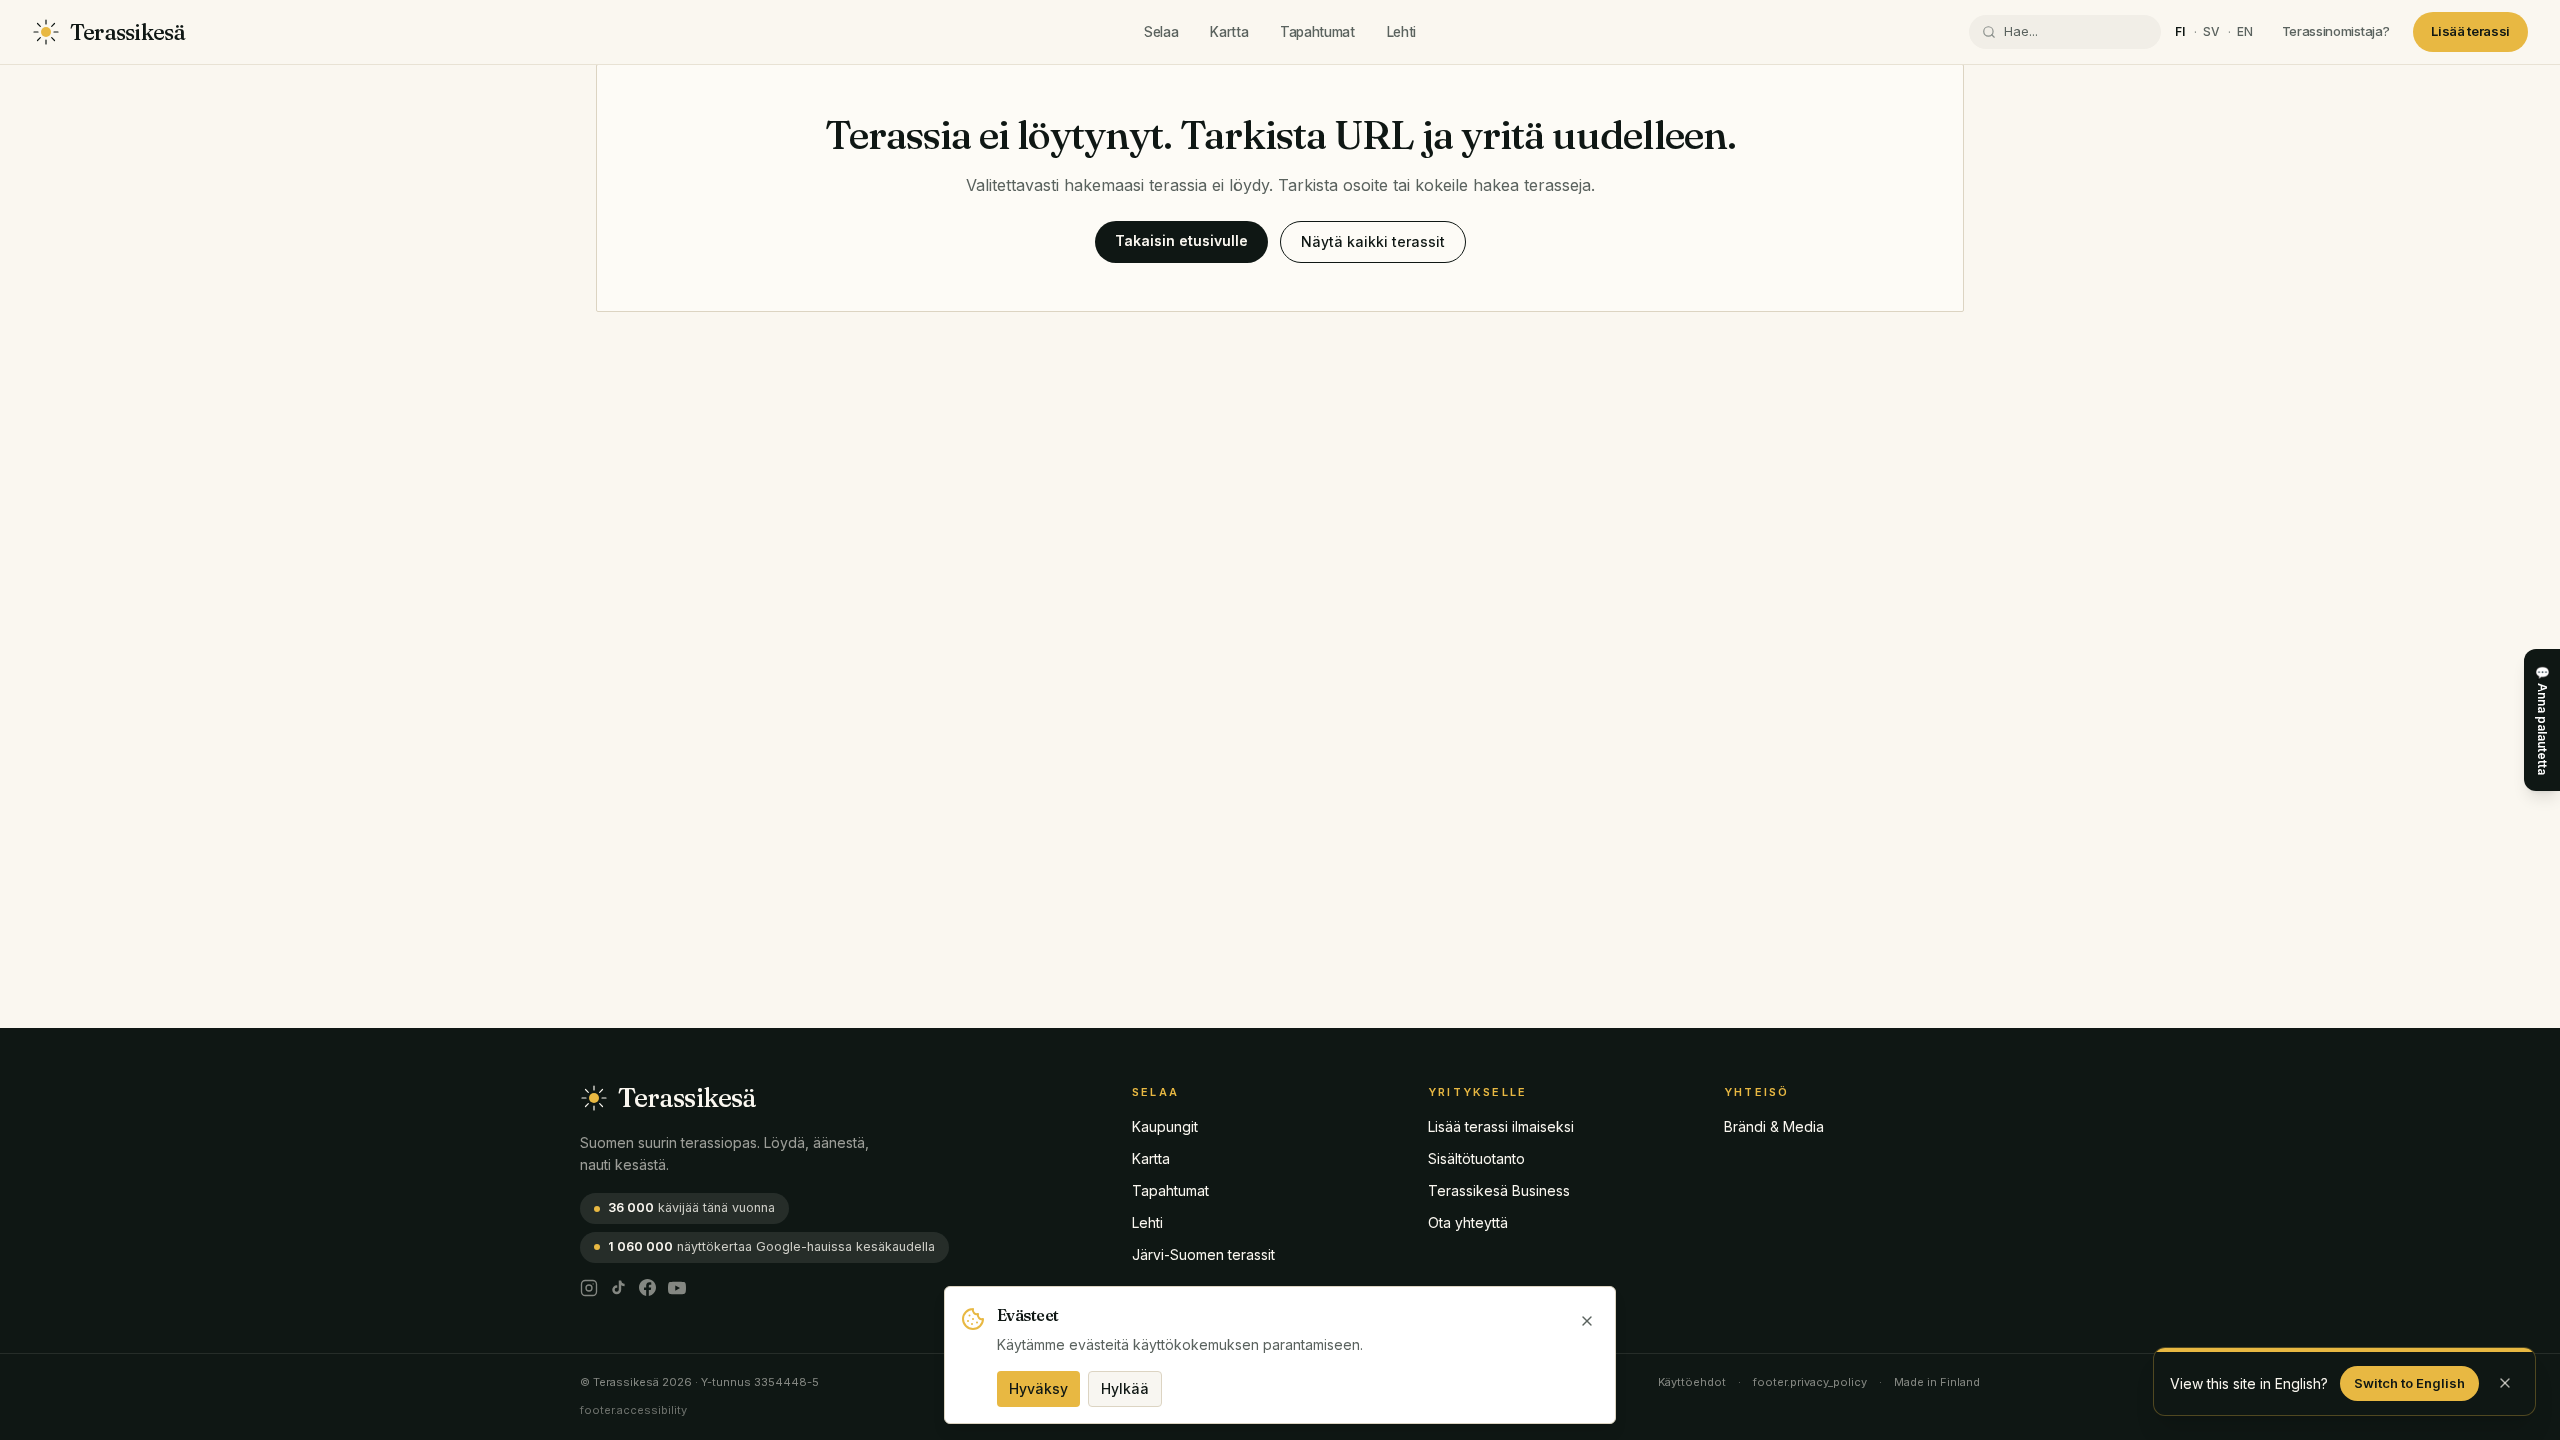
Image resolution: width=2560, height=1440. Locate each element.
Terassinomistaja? (2335, 31)
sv (2212, 31)
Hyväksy (1038, 1388)
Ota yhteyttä (1468, 1222)
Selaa (1161, 32)
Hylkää (1125, 1388)
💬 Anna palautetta (2542, 720)
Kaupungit (1165, 1126)
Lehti (1401, 32)
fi (2180, 31)
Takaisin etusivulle (1181, 240)
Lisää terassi (2470, 31)
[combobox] (2076, 32)
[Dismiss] (2505, 1383)
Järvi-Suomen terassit (1203, 1254)
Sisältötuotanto (1476, 1158)
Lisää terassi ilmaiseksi (1501, 1126)
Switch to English (2409, 1383)
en (2245, 31)
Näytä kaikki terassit (1373, 241)
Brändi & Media (1774, 1126)
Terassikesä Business (1499, 1190)
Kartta (1229, 32)
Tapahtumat (1317, 32)
